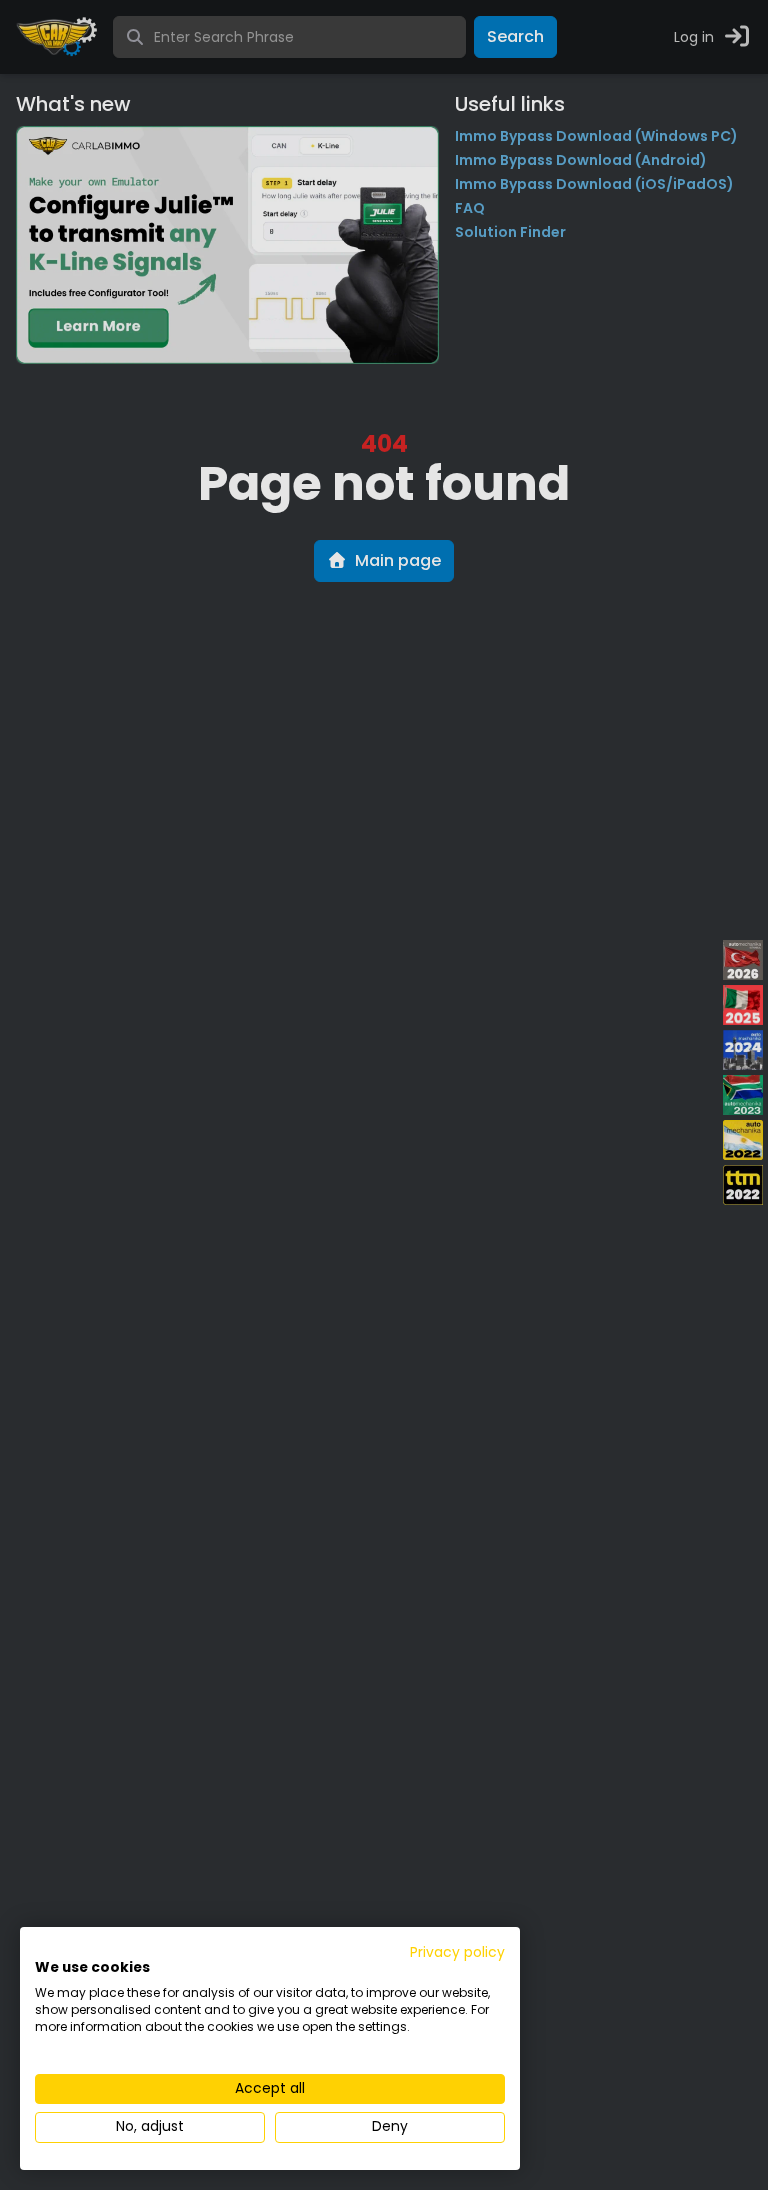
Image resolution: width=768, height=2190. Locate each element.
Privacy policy (457, 1952)
